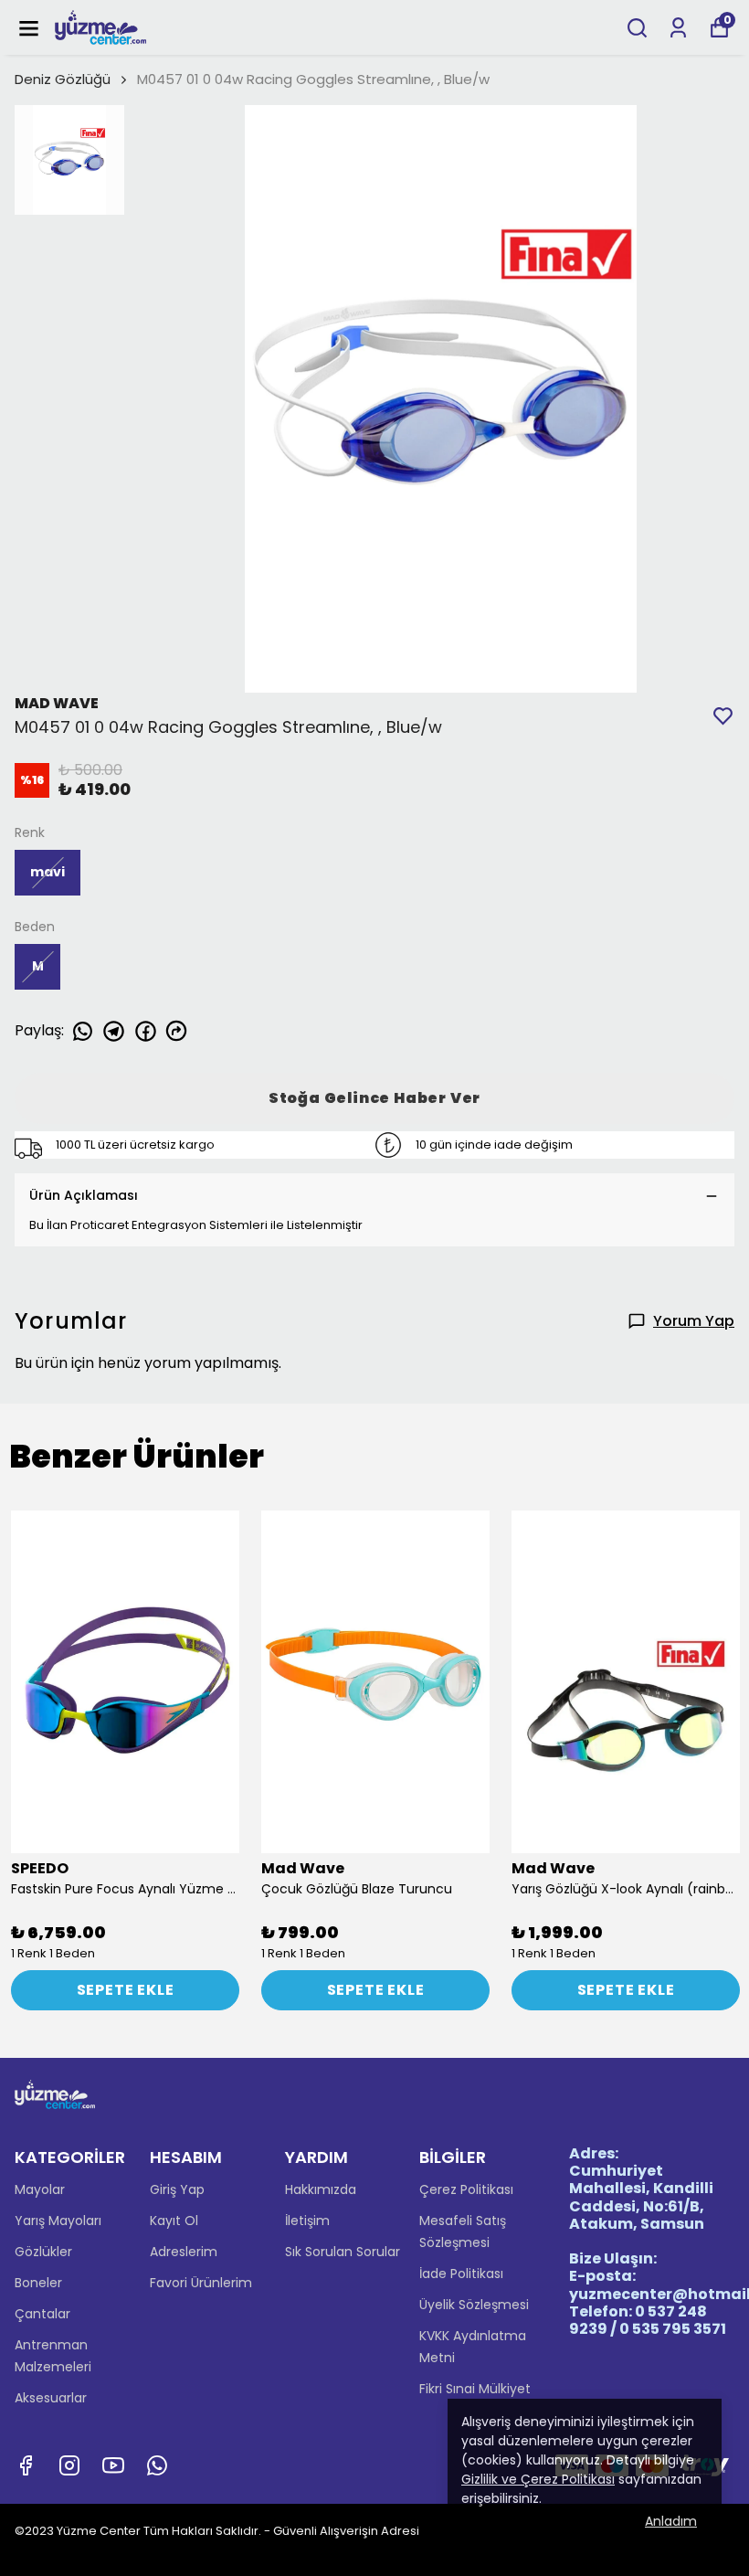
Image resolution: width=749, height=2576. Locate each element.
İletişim (307, 2221)
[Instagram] (69, 2465)
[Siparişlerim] (678, 28)
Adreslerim (184, 2252)
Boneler (38, 2283)
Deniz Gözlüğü (63, 79)
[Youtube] (113, 2465)
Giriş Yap (177, 2189)
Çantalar (42, 2314)
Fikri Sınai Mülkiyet (475, 2389)
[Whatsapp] (157, 2465)
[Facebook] (26, 2465)
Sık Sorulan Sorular (343, 2252)
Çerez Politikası (466, 2189)
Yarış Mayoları (58, 2221)
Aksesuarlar (51, 2398)
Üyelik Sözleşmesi (474, 2305)
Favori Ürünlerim (201, 2283)
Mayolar (40, 2189)
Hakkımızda (321, 2189)
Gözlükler (43, 2252)
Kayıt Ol (174, 2221)
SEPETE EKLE (126, 1990)
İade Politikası (461, 2274)
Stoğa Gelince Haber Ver (374, 1098)
